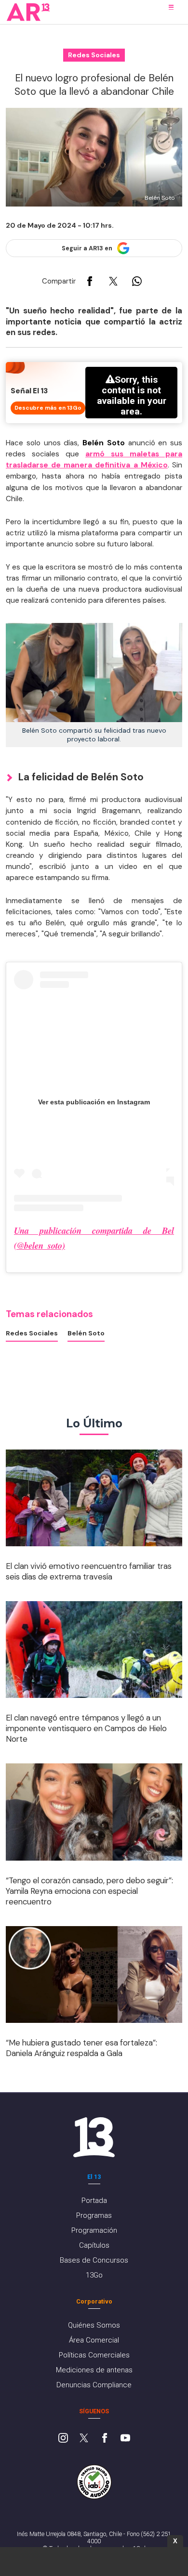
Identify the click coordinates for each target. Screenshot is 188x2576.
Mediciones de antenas (94, 2370)
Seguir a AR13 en (87, 248)
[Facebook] (105, 2439)
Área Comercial (94, 2340)
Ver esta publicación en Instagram (94, 1102)
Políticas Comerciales (94, 2355)
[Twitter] (84, 2439)
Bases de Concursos (94, 2260)
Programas (94, 2215)
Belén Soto (86, 1333)
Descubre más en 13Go (48, 408)
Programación (94, 2230)
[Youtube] (125, 2439)
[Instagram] (63, 2439)
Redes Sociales (32, 1333)
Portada (94, 2201)
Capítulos (94, 2245)
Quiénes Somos (94, 2325)
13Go (94, 2275)
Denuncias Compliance (94, 2385)
